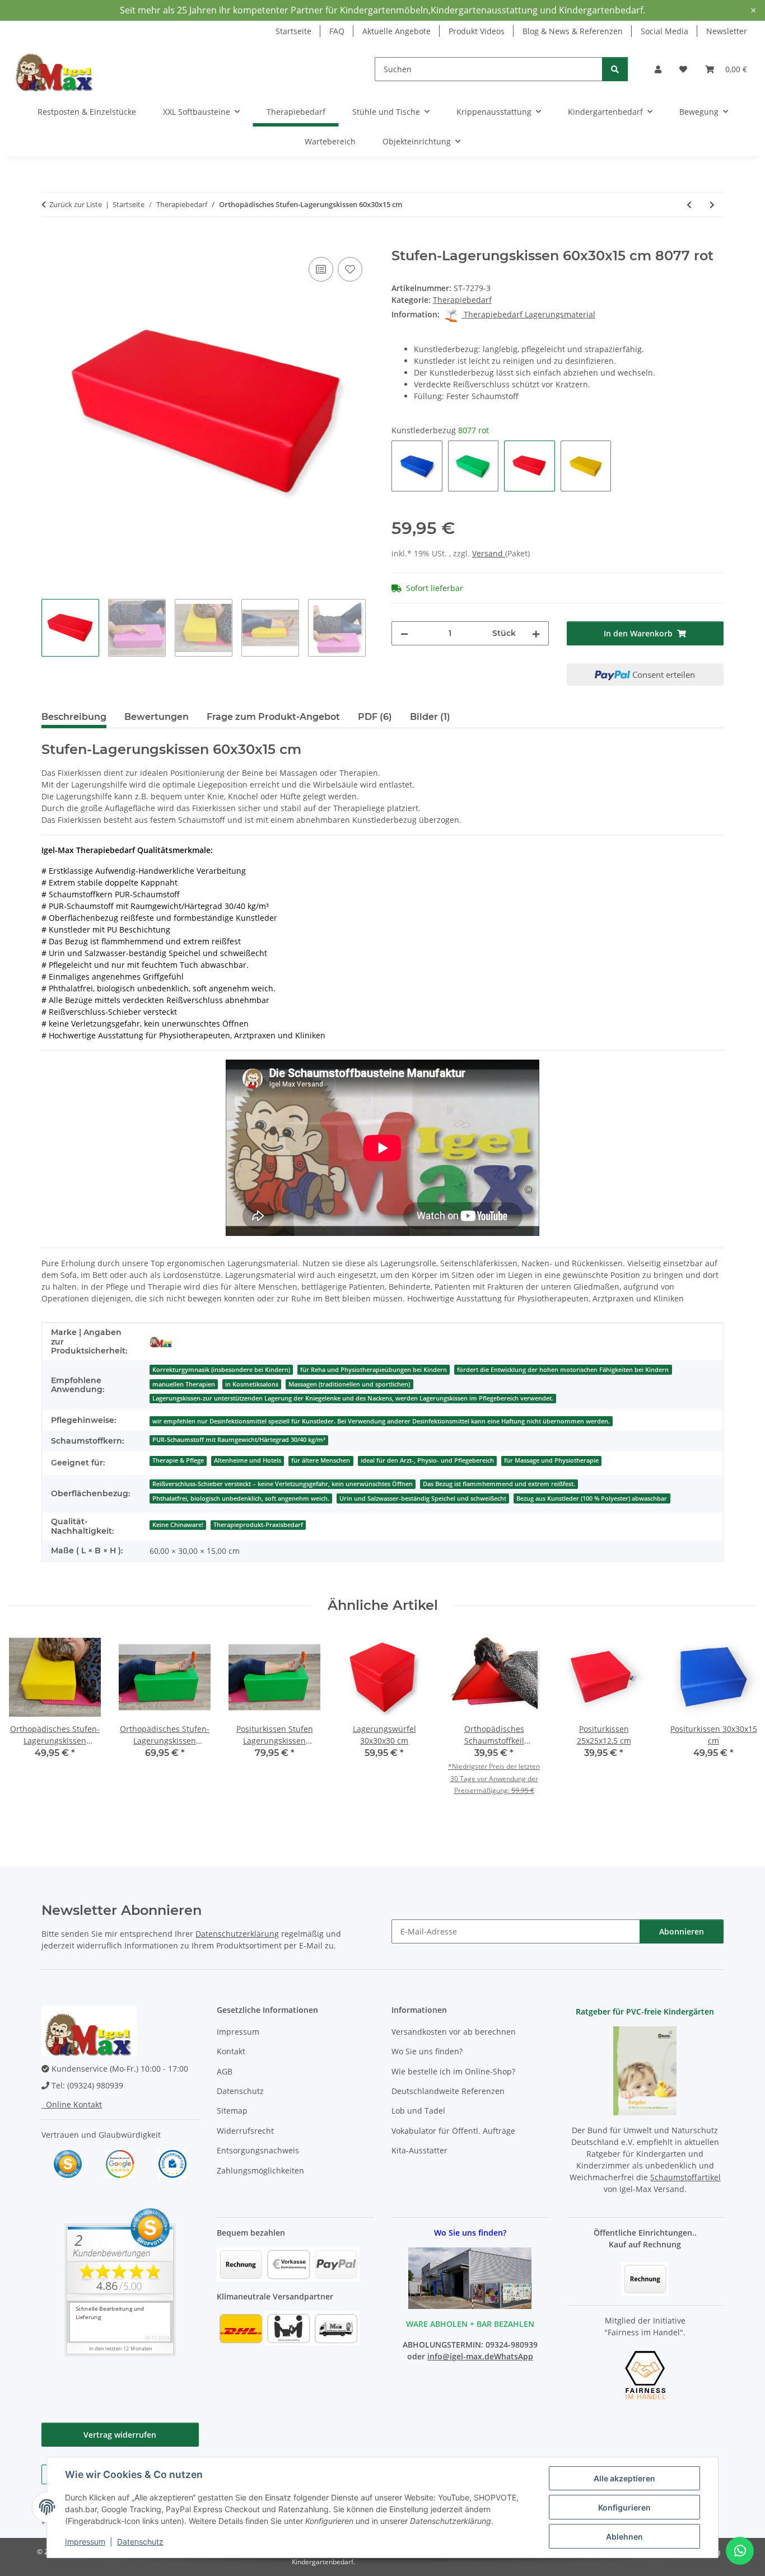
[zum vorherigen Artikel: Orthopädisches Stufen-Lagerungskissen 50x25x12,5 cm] (689, 205)
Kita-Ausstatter (419, 2150)
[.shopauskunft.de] (172, 2163)
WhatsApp (514, 2356)
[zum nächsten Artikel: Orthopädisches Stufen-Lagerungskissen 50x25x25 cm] (712, 205)
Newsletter (727, 31)
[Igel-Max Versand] (161, 1342)
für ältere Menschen (321, 1460)
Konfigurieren (624, 2507)
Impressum (85, 2542)
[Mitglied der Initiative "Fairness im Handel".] (645, 2374)
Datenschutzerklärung (237, 1934)
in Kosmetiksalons (252, 1384)
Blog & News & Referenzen (573, 31)
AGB (225, 2071)
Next (738, 1727)
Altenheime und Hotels (248, 1460)
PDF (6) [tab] (375, 717)
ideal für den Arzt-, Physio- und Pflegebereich (427, 1460)
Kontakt (231, 2051)
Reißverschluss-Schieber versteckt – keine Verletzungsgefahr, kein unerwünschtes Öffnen (283, 1484)
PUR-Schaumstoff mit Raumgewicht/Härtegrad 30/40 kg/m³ (239, 1440)
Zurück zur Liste (76, 204)
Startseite (293, 31)
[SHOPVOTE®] (68, 2163)
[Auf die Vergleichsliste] (321, 269)
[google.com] (120, 2163)
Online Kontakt (72, 2104)
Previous (28, 1727)
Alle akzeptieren (624, 2478)
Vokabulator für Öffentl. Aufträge (453, 2131)
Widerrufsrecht (245, 2131)
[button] (658, 69)
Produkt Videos (477, 31)
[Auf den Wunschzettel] (350, 269)
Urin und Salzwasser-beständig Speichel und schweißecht (423, 1498)
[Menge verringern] (404, 633)
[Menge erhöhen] (536, 633)
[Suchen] (615, 69)
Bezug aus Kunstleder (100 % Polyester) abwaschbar (592, 1498)
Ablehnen (624, 2537)
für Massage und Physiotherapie (551, 1460)
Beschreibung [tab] (74, 717)
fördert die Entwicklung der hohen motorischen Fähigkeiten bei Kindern (563, 1370)
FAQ (337, 31)
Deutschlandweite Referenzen (448, 2091)
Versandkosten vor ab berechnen (454, 2032)
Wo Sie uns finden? (427, 2051)
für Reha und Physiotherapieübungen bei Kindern (374, 1370)
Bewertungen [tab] (157, 717)
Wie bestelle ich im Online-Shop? (453, 2071)
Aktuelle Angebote (397, 31)
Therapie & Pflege (178, 1460)
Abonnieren (682, 1931)
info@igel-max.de (461, 2356)
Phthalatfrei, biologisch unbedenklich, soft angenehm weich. (241, 1498)
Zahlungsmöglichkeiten (260, 2170)
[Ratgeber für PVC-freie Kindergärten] (645, 2070)
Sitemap (232, 2111)
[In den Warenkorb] (50, 242)
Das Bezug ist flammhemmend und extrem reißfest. (499, 1484)
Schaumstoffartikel (685, 2177)
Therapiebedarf (462, 300)
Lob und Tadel (418, 2111)
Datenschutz (140, 2542)
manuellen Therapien (184, 1384)
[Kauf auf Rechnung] (645, 2278)
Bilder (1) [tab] (430, 717)
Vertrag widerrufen (120, 2435)
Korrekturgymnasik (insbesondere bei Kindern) (221, 1370)
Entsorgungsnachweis (258, 2150)
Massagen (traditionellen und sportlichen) (349, 1384)
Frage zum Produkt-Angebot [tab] (273, 717)
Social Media (664, 31)
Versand (489, 553)
